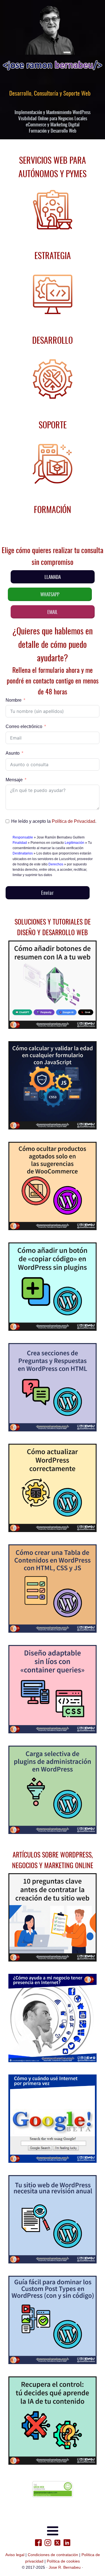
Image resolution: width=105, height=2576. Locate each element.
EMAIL (53, 612)
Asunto (13, 753)
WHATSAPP (50, 594)
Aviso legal (15, 2555)
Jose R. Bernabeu (65, 2567)
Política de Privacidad (73, 821)
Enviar (47, 893)
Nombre (14, 700)
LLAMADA (53, 577)
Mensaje (14, 780)
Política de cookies (63, 2561)
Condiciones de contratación (53, 2555)
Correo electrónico (24, 726)
